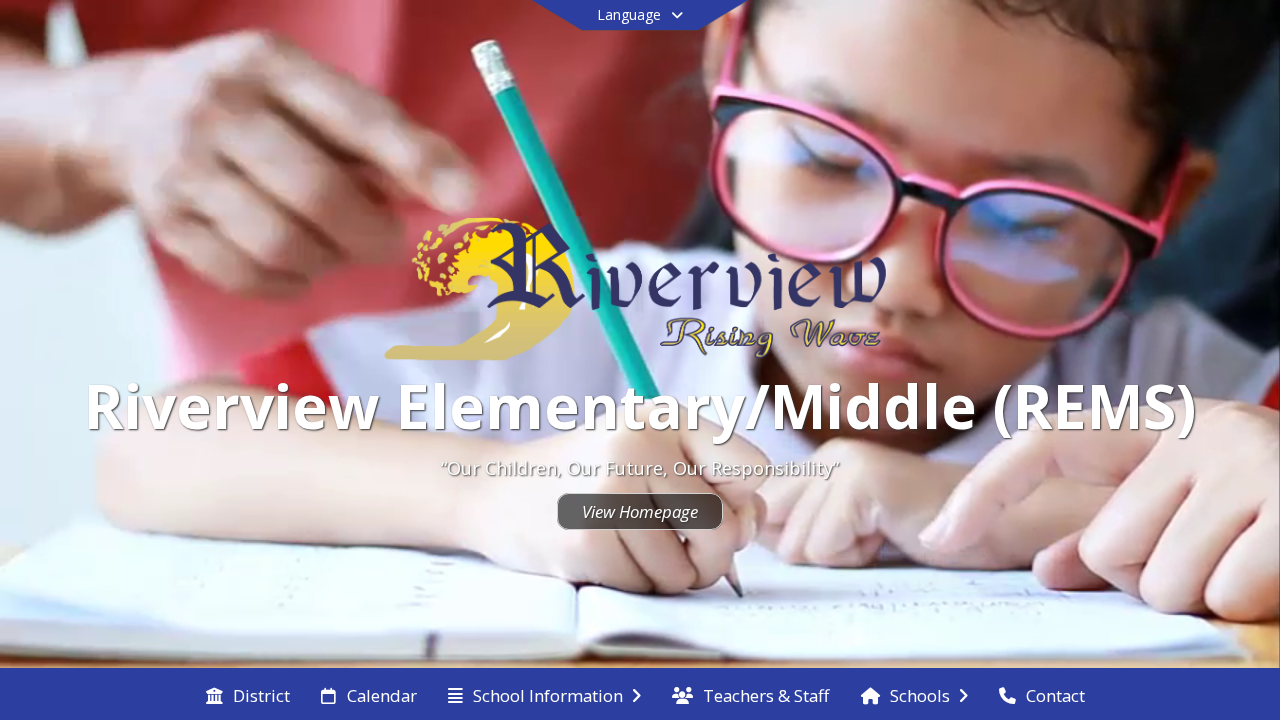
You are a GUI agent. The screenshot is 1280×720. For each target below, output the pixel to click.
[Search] (1159, 42)
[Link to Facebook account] (1123, 45)
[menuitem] (248, 694)
